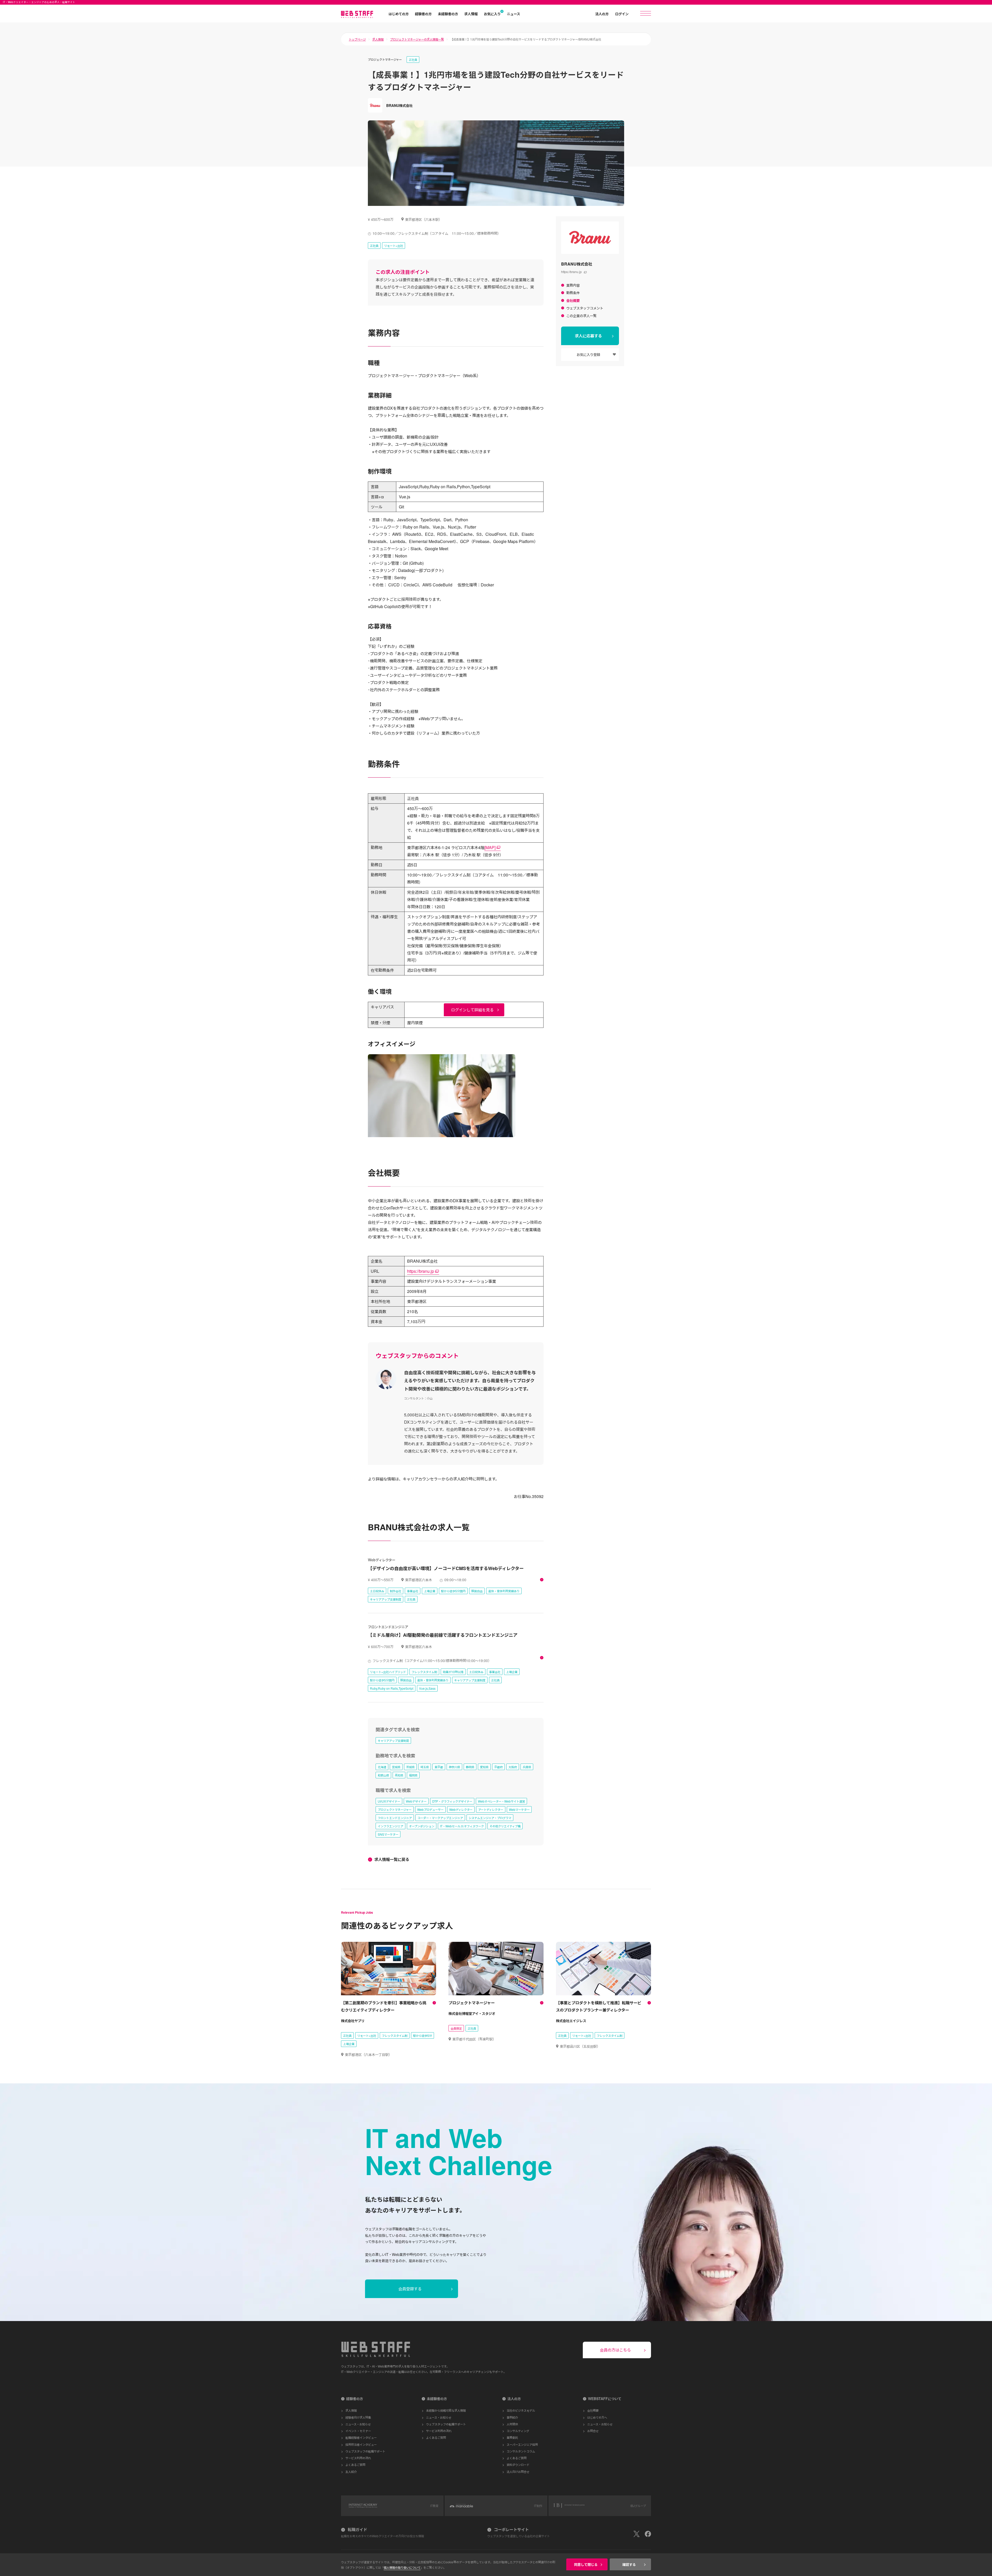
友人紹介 (351, 2472)
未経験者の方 (448, 14)
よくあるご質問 (355, 2465)
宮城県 (396, 1767)
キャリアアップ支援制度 (393, 1740)
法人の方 (602, 14)
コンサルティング (518, 2431)
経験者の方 (423, 14)
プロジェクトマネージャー (395, 1809)
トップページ (357, 39)
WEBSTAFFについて (605, 2399)
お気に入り (492, 14)
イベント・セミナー (358, 2431)
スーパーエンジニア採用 (522, 2444)
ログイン (622, 14)
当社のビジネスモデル (521, 2410)
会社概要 (593, 2410)
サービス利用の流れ (358, 2458)
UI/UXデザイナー (389, 1801)
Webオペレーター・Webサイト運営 (501, 1801)
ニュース (513, 14)
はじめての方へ (597, 2417)
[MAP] (490, 847)
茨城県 (410, 1767)
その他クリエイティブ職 (505, 1826)
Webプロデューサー (430, 1809)
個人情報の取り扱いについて (402, 2567)
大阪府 (513, 1767)
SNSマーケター (388, 1834)
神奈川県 (454, 1767)
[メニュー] (646, 13)
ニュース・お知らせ (358, 2424)
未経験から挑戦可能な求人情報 (446, 2410)
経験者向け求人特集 (358, 2417)
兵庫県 (527, 1767)
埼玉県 (425, 1767)
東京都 (439, 1767)
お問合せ (593, 2431)
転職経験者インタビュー (361, 2437)
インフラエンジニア (390, 1826)
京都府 (498, 1767)
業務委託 (512, 2437)
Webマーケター (519, 1809)
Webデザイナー (416, 1801)
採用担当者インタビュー (361, 2444)
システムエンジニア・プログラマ (490, 1818)
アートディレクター (491, 1809)
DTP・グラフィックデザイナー (452, 1801)
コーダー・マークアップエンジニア (440, 1818)
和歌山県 (383, 1775)
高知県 (399, 1775)
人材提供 (512, 2424)
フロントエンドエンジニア (395, 1818)
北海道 (382, 1767)
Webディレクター (461, 1809)
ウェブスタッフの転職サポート (365, 2451)
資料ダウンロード (518, 2465)
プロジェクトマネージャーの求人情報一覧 (417, 39)
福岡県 (413, 1775)
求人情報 (471, 14)
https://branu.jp (571, 272)
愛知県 (484, 1767)
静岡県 (470, 1767)
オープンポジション (422, 1826)
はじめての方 (399, 14)
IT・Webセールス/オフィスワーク (462, 1826)
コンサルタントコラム (521, 2451)
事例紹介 (512, 2417)
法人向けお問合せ (518, 2472)
